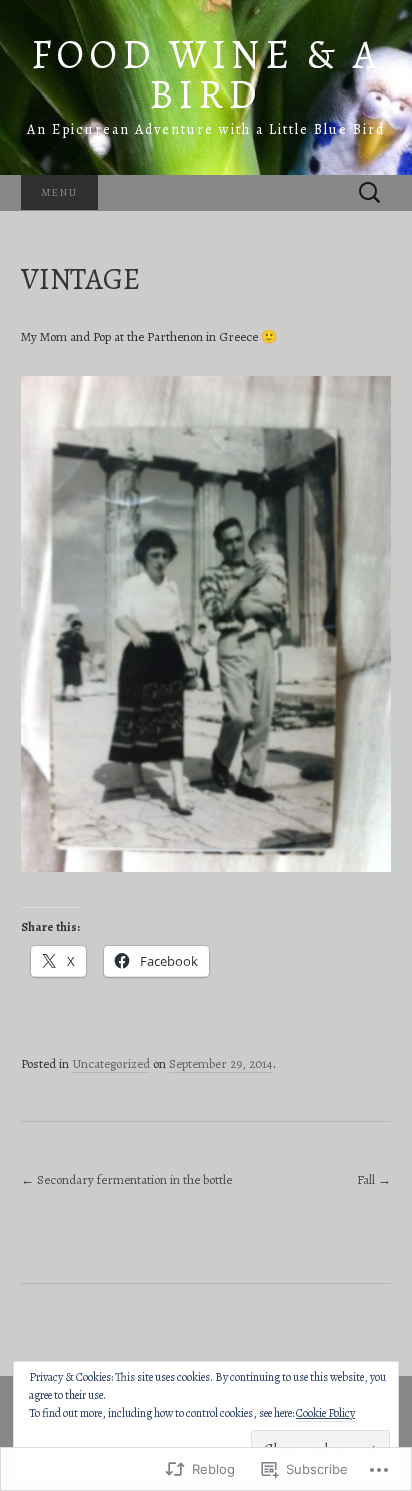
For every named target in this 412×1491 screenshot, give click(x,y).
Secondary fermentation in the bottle (126, 1179)
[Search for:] (370, 193)
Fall (374, 1179)
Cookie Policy (325, 1413)
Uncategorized (111, 1063)
